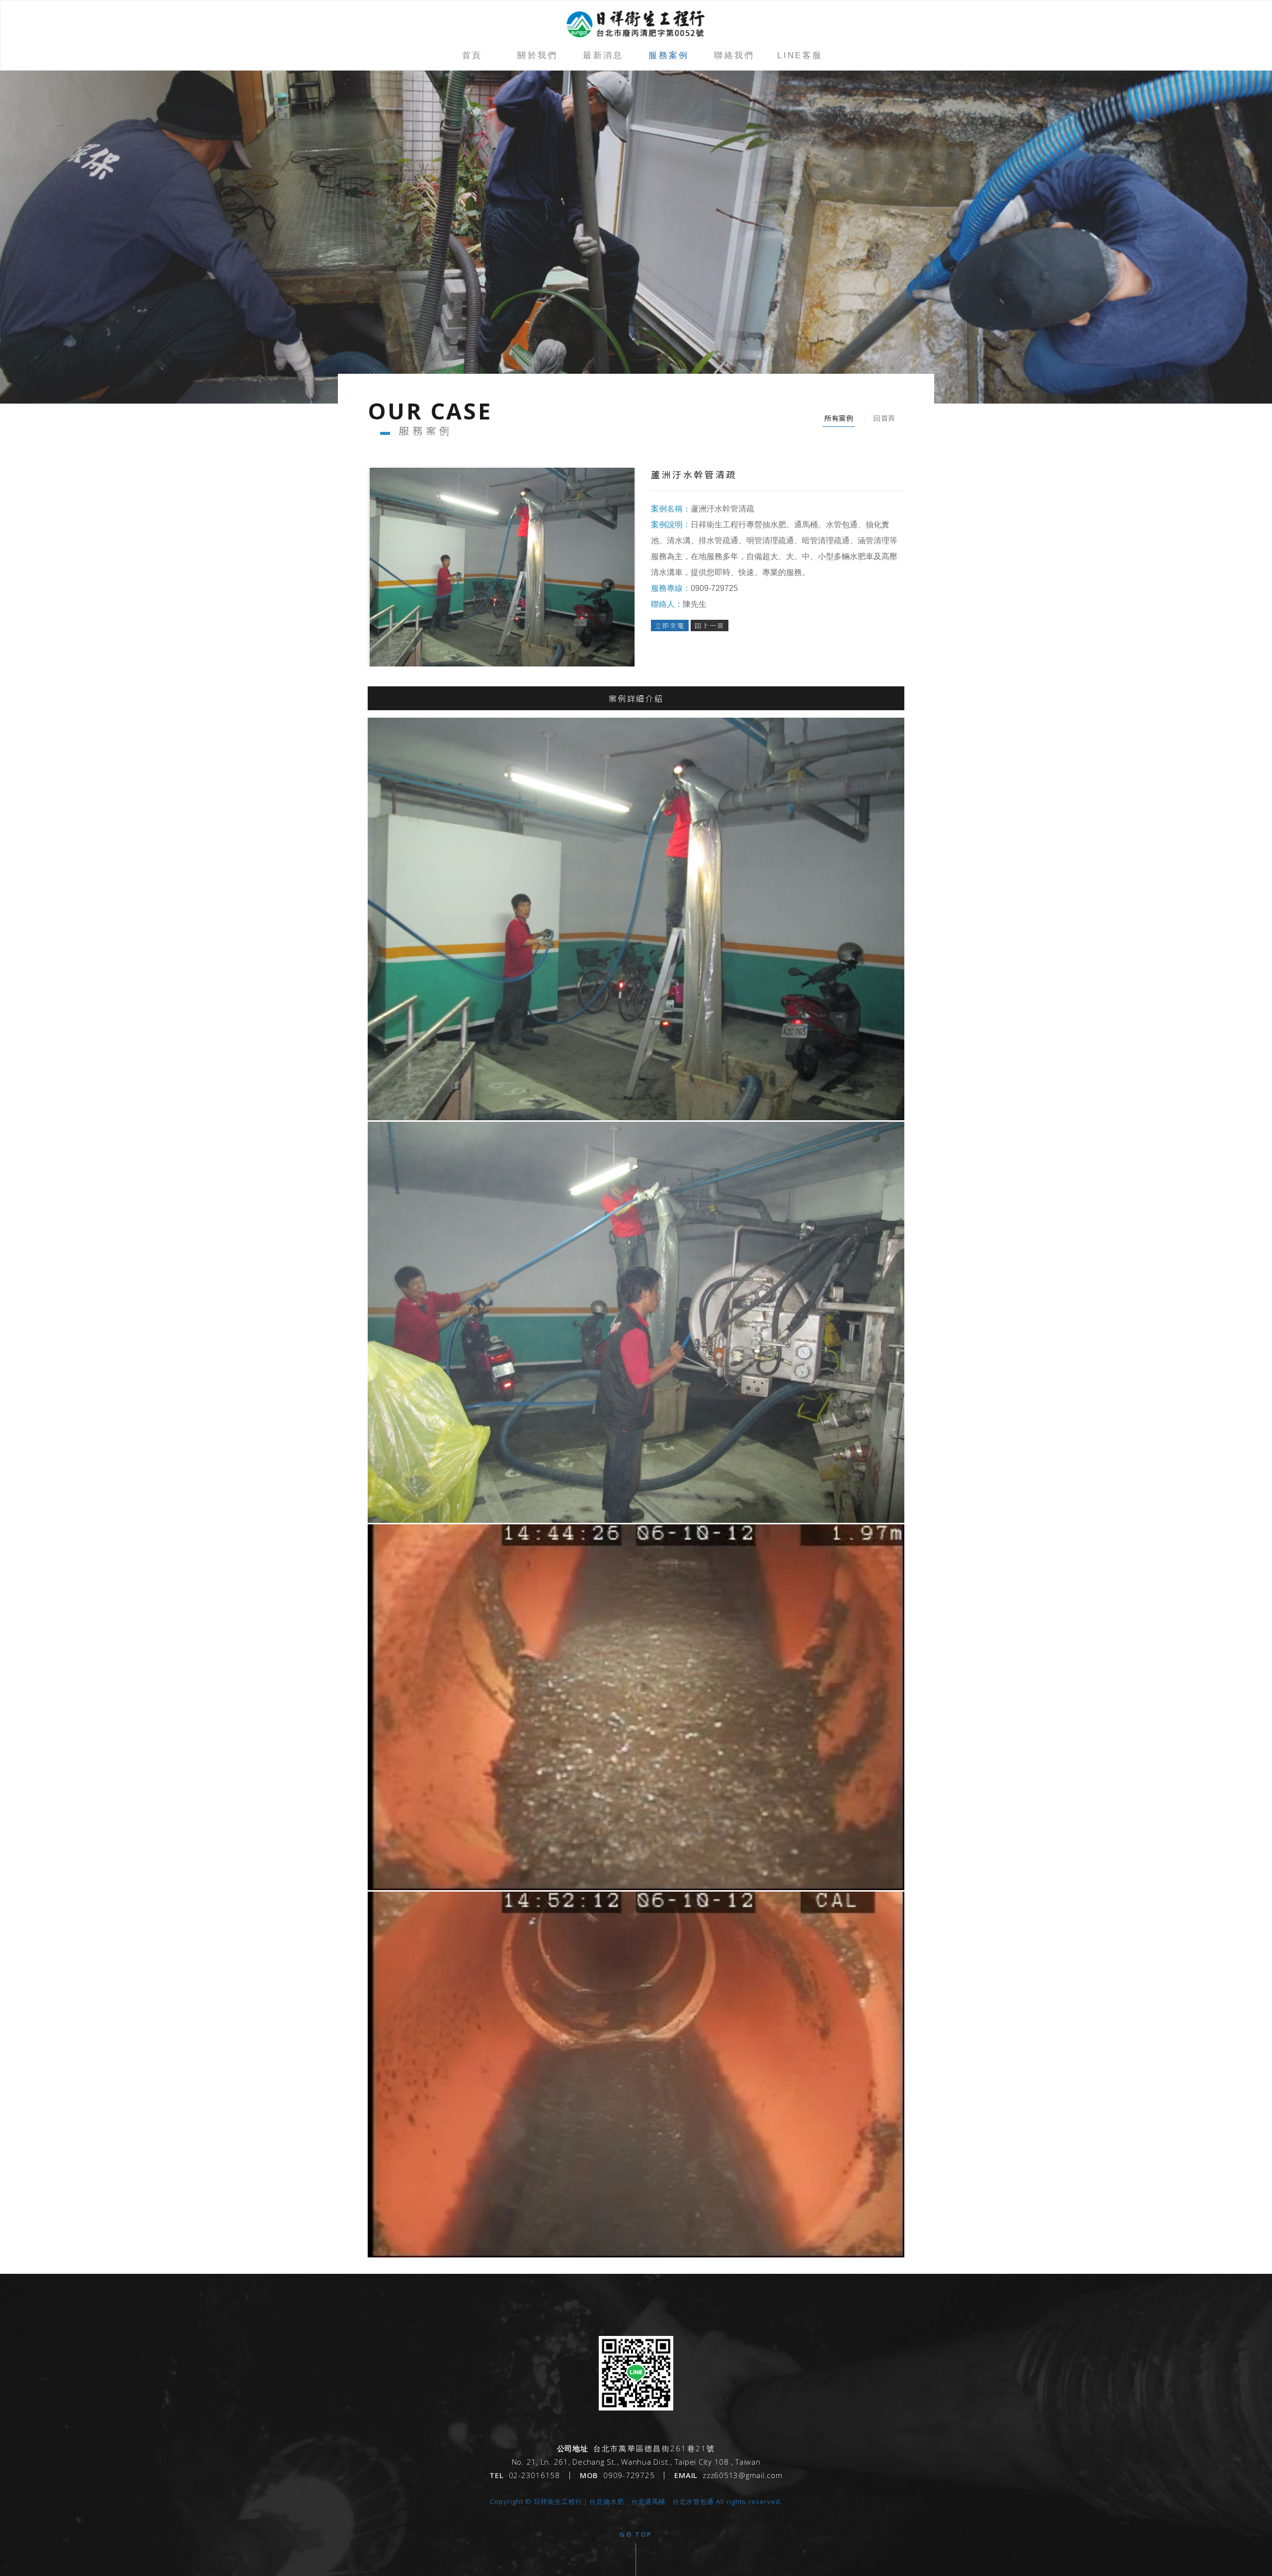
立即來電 (670, 625)
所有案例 (839, 418)
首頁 (472, 55)
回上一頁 (710, 625)
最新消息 (603, 55)
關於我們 (538, 55)
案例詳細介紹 (636, 698)
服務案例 (669, 55)
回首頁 (884, 418)
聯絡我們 (734, 55)
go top (636, 2534)
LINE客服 (800, 55)
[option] (636, 237)
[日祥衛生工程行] (636, 2408)
